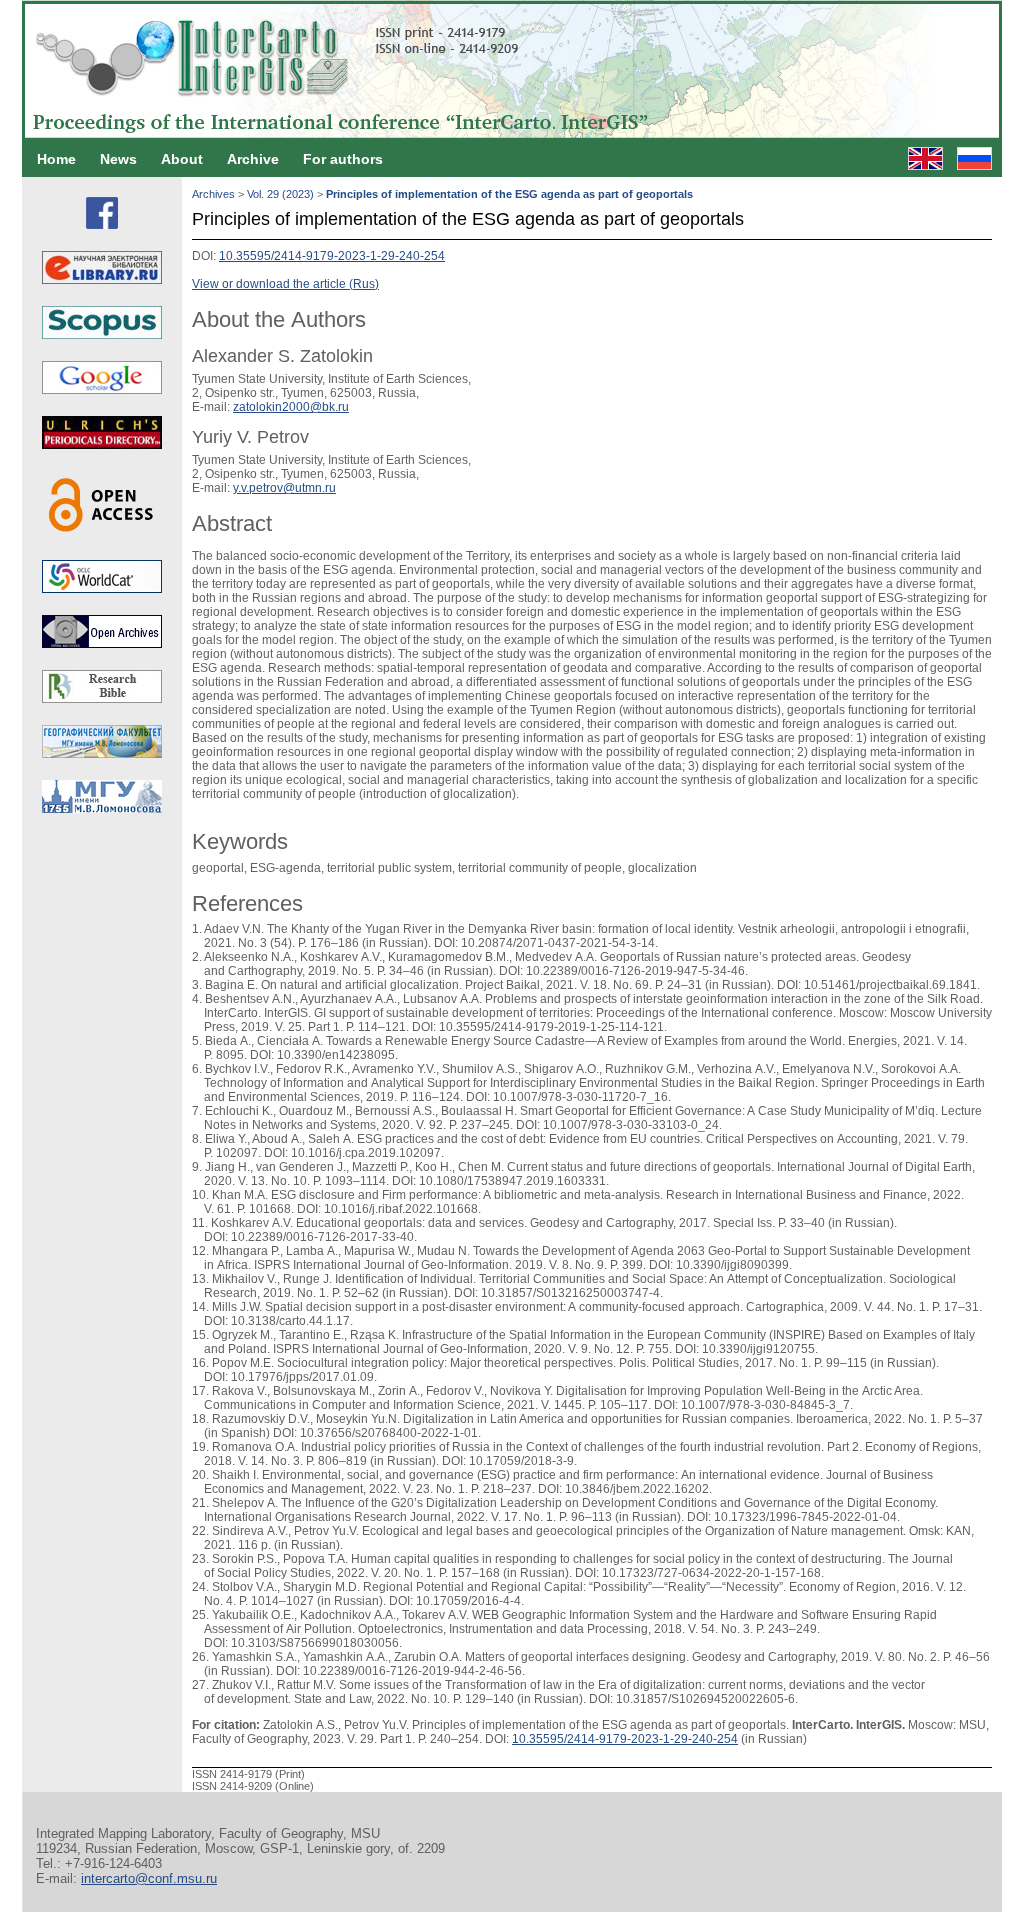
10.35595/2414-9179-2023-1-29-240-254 (332, 256)
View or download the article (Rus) (285, 284)
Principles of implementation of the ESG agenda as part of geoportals (509, 194)
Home (56, 159)
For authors (343, 159)
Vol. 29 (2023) (280, 194)
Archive (253, 159)
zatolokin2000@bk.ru (291, 407)
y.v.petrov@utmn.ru (284, 488)
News (118, 159)
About (182, 159)
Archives (213, 194)
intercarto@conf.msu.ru (149, 1878)
